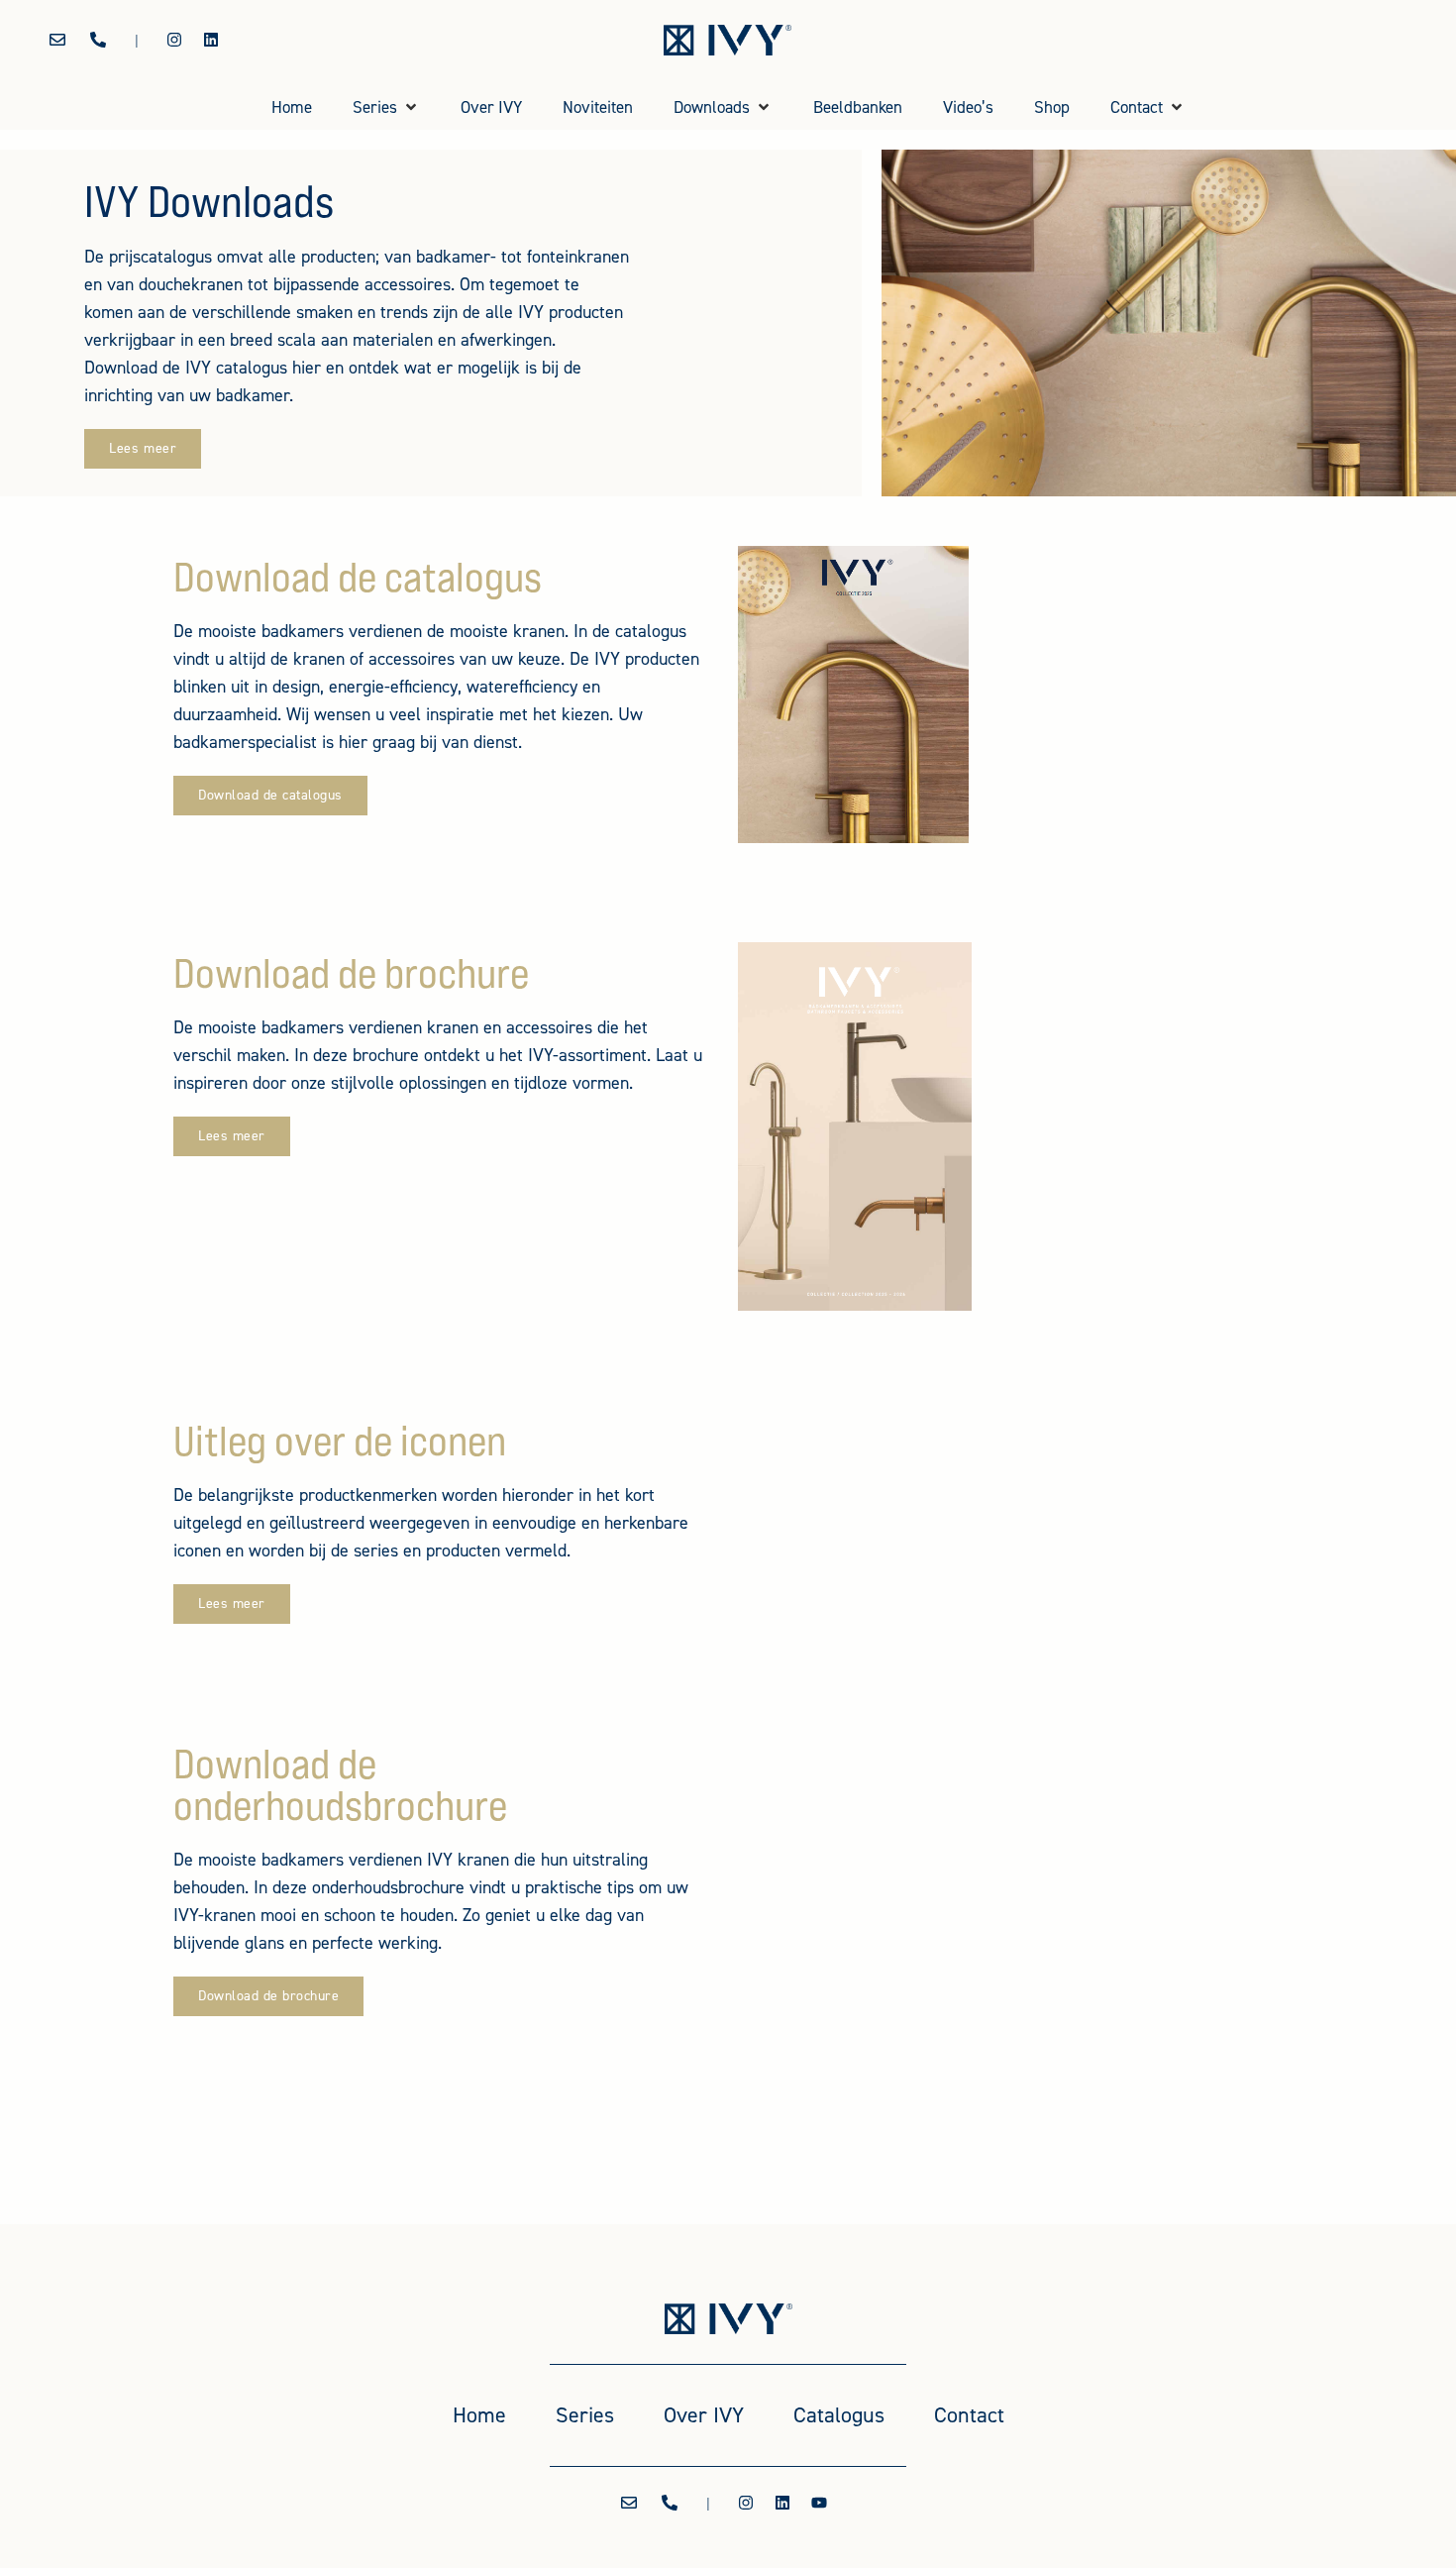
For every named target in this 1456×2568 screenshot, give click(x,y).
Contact (969, 2415)
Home (479, 2415)
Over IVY (704, 2415)
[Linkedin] (211, 40)
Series (585, 2415)
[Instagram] (174, 40)
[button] (386, 108)
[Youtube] (819, 2503)
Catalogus (839, 2415)
